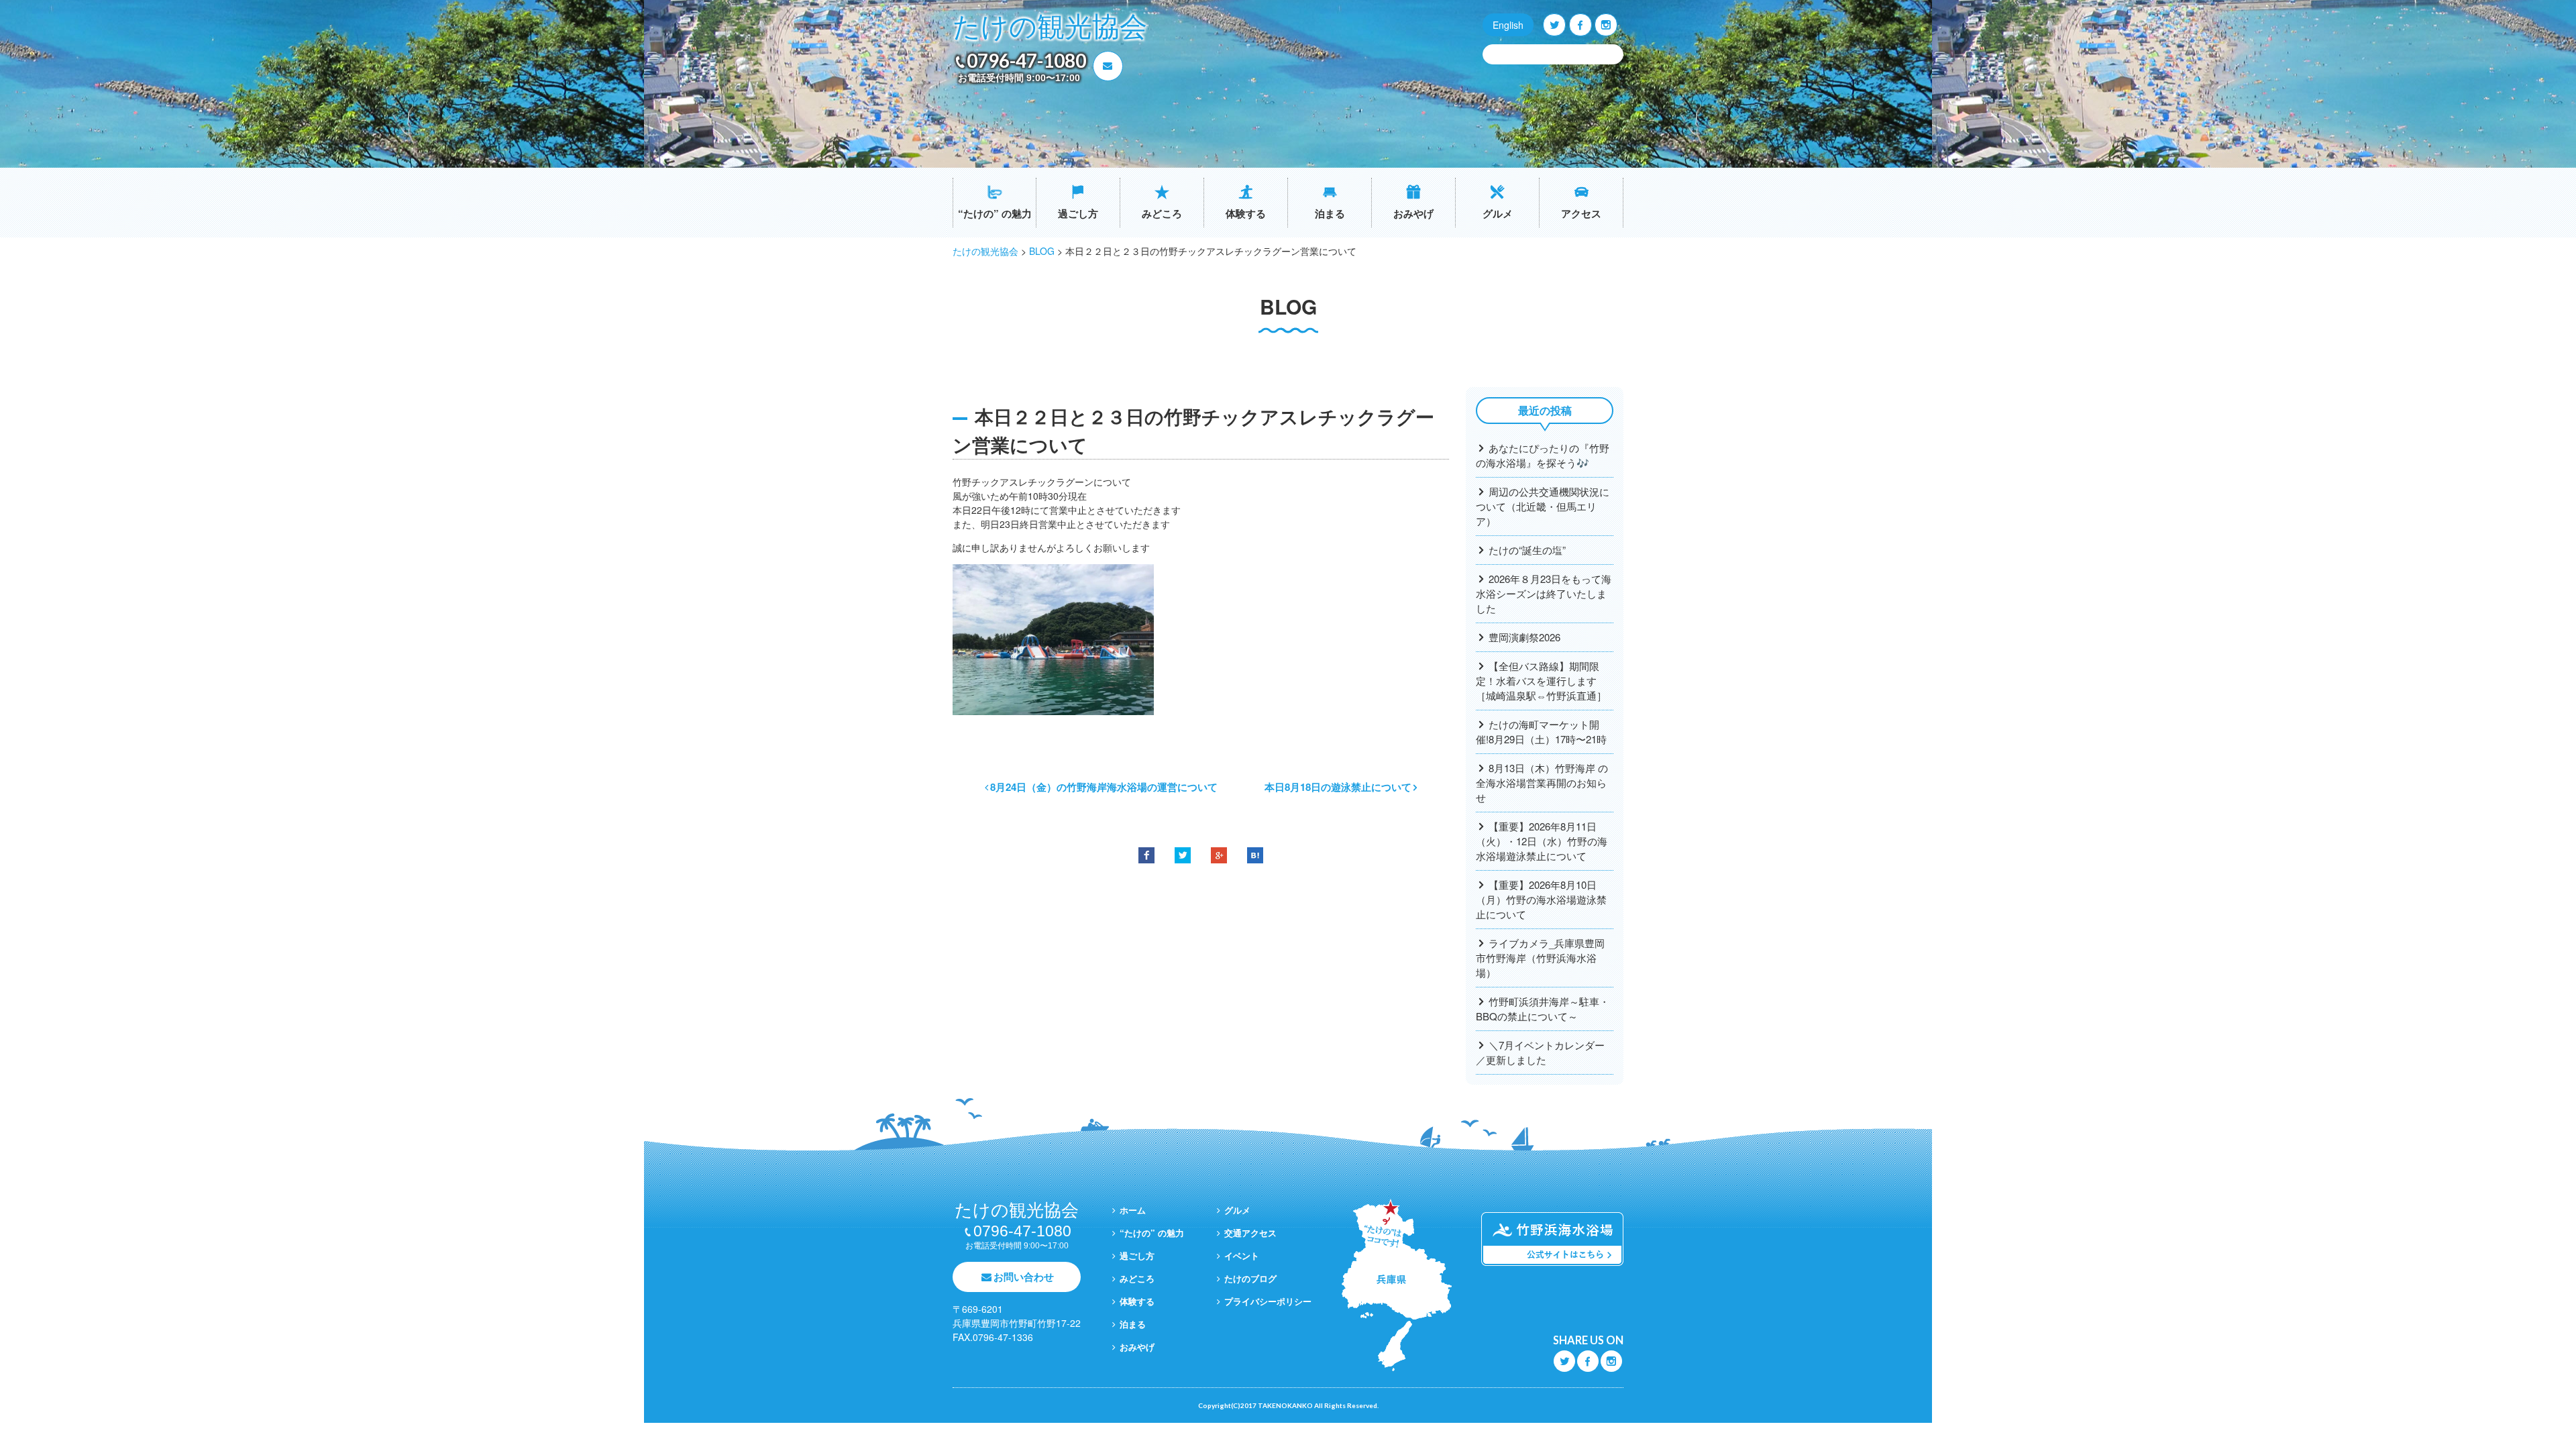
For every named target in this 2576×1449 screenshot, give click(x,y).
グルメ (1498, 213)
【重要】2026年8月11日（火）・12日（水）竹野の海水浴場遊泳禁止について (1542, 841)
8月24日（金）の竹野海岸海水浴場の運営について (1104, 787)
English (1508, 25)
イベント (1242, 1255)
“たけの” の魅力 (995, 213)
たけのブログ (1250, 1278)
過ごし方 (1078, 213)
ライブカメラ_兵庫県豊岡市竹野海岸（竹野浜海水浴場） (1540, 958)
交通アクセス (1250, 1233)
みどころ (1162, 213)
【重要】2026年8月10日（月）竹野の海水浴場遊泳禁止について (1541, 899)
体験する (1246, 213)
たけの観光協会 (1050, 27)
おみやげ (1413, 213)
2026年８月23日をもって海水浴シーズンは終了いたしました (1544, 593)
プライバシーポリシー (1268, 1301)
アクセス (1581, 213)
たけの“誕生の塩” (1527, 550)
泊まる (1330, 213)
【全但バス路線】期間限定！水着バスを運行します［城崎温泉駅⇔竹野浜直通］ (1541, 681)
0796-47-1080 (1026, 60)
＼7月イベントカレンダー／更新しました (1540, 1052)
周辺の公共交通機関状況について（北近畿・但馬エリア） (1543, 506)
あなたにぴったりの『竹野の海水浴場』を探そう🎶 (1543, 455)
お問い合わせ (1024, 1277)
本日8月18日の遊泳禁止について (1338, 787)
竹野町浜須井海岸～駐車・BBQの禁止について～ (1543, 1009)
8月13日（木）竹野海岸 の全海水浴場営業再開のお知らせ (1542, 783)
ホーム (1133, 1210)
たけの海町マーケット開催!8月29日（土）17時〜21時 (1541, 732)
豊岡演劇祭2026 (1524, 637)
